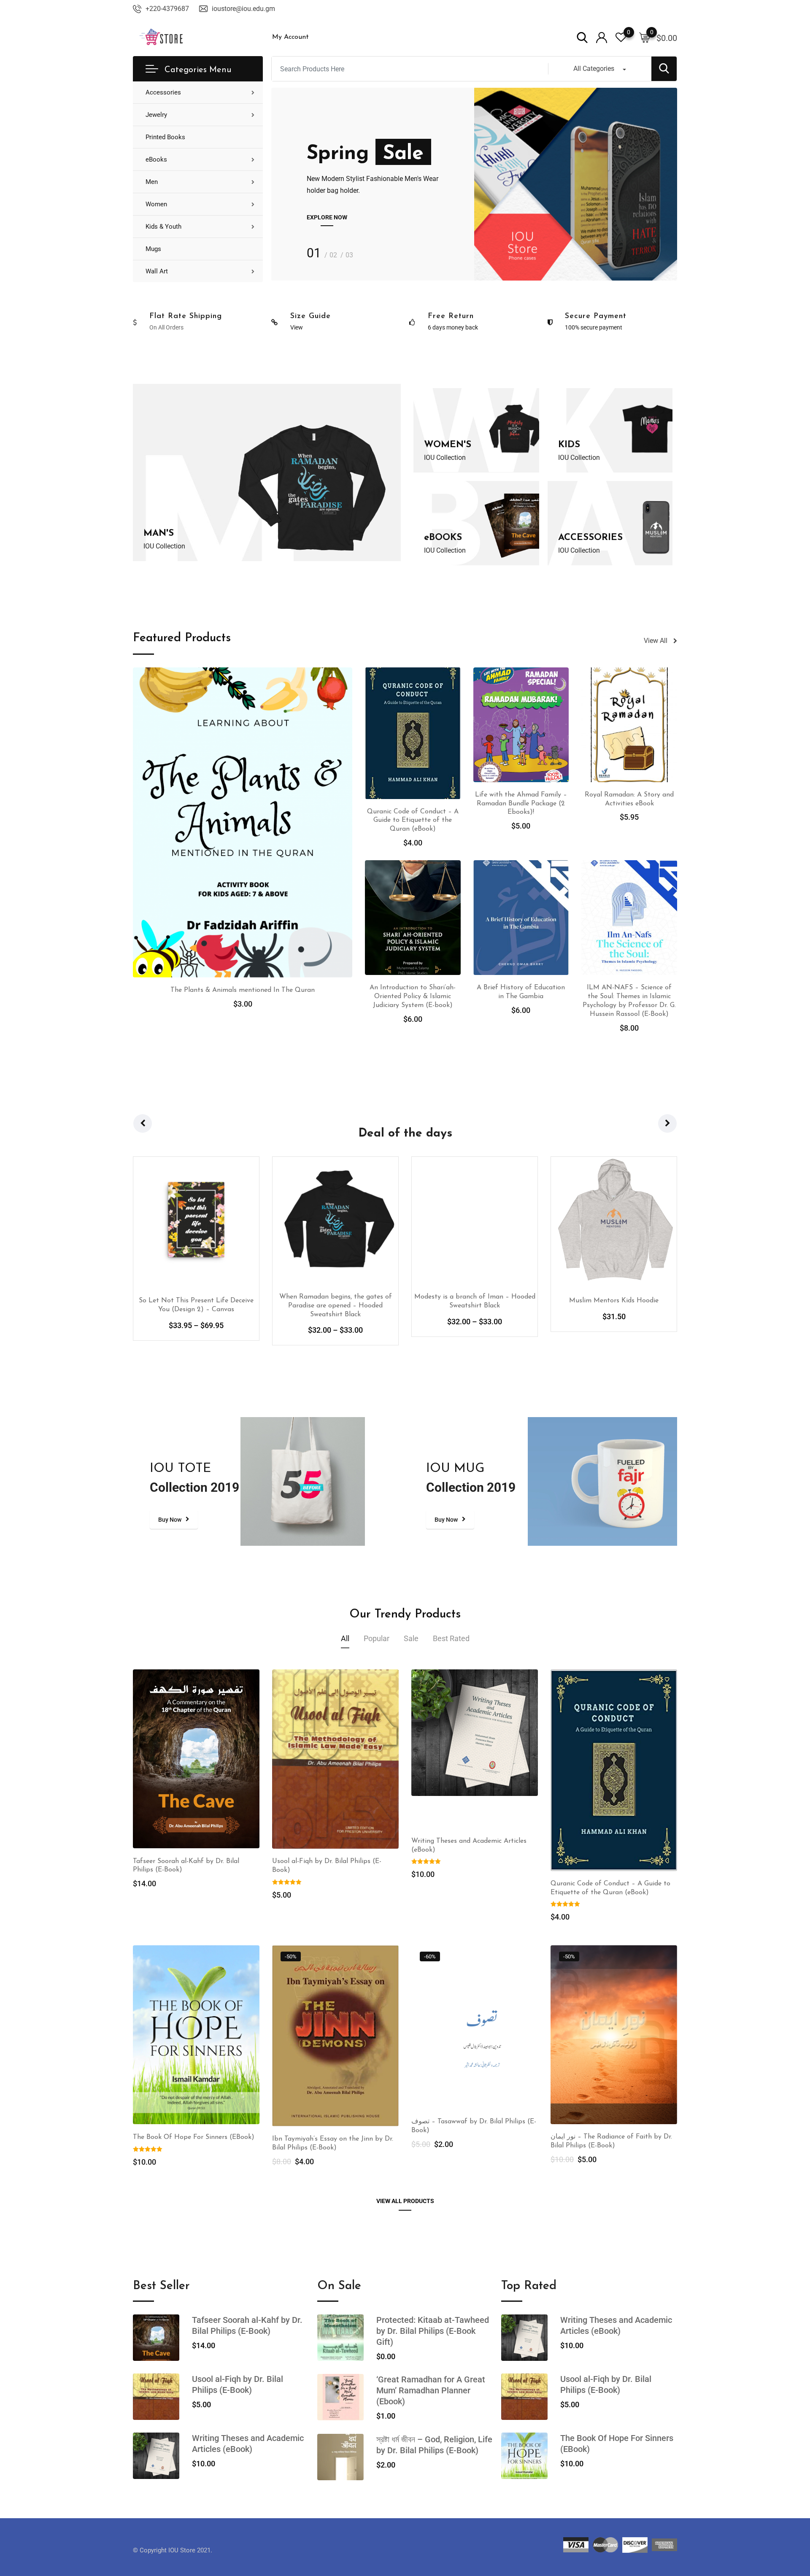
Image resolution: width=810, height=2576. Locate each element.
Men (152, 182)
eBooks (156, 159)
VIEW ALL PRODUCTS (405, 2201)
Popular (377, 1638)
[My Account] (602, 37)
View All (656, 641)
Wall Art (157, 271)
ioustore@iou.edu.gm (243, 9)
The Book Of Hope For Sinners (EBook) (194, 2137)
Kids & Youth (163, 227)
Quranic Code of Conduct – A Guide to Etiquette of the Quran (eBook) (413, 821)
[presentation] (143, 1123)
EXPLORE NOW (327, 217)
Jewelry (156, 115)
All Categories (594, 69)
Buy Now (170, 1520)
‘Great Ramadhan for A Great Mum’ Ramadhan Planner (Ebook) (431, 2390)
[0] (645, 37)
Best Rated (451, 1638)
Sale (411, 1638)
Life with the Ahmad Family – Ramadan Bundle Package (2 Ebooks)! (521, 804)
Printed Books (165, 137)
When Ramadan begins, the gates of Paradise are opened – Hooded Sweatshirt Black (196, 1306)
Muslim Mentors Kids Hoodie (475, 1301)
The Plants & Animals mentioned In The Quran (243, 990)
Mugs (153, 249)
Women (156, 204)
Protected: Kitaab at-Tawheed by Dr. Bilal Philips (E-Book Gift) (433, 2331)
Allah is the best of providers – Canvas (614, 1301)
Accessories (163, 92)
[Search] (582, 37)
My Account (290, 37)
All (345, 1638)
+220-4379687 (167, 9)
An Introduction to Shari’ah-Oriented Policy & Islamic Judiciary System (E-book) (413, 996)
